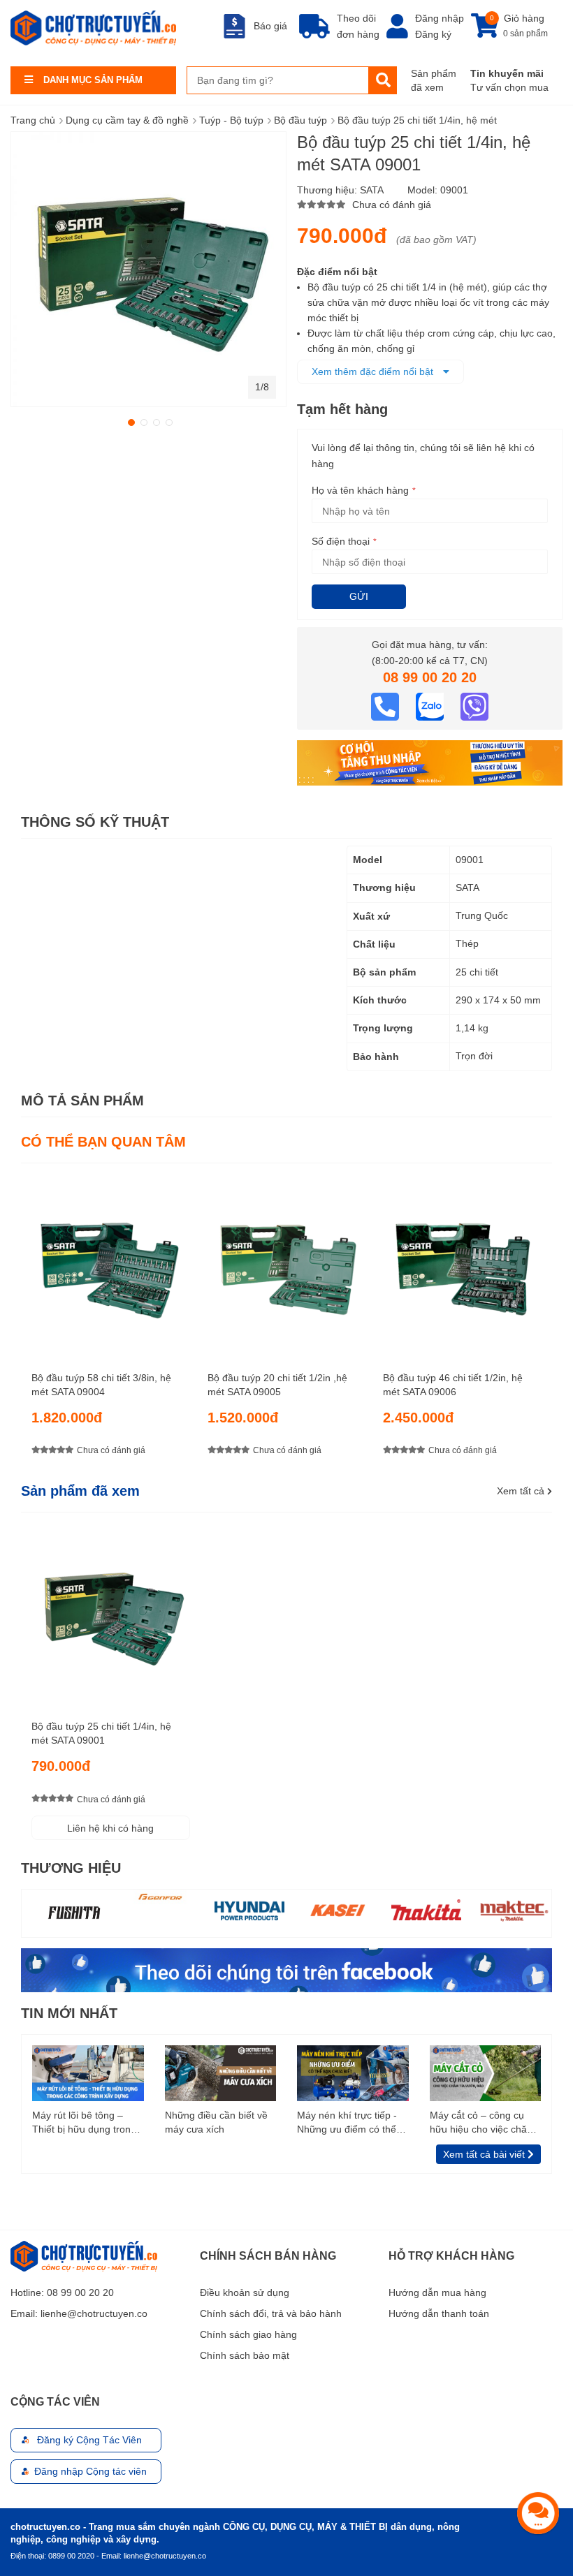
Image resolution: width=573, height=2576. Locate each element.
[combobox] (278, 80)
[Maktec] (426, 1910)
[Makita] (338, 1910)
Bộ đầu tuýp (300, 120)
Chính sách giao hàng (248, 2334)
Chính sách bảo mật (245, 2355)
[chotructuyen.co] (93, 28)
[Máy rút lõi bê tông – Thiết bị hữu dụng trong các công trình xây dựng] (88, 2073)
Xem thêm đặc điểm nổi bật (374, 371)
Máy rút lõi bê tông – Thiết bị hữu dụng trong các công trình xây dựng (86, 2123)
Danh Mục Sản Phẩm (93, 80)
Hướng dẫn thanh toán (439, 2313)
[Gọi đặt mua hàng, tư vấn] (386, 705)
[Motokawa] (514, 1913)
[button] (130, 421)
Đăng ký (433, 34)
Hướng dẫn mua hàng (437, 2292)
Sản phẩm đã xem (434, 80)
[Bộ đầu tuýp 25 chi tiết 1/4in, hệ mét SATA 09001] (111, 1611)
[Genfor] (73, 1897)
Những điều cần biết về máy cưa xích (216, 2122)
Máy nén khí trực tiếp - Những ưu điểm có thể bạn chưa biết (347, 2123)
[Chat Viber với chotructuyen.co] (474, 705)
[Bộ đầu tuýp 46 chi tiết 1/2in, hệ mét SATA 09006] (462, 1262)
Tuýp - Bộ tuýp (231, 120)
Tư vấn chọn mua (509, 87)
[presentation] (542, 1322)
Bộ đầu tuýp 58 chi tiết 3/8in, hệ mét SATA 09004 (101, 1385)
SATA (372, 190)
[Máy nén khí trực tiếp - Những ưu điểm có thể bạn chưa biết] (353, 2073)
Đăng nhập (440, 18)
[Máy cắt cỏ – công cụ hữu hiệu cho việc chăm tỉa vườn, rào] (486, 2073)
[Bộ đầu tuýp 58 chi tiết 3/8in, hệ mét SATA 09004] (111, 1262)
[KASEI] (249, 1910)
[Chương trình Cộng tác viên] (430, 762)
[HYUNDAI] (161, 1910)
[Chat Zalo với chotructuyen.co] (431, 705)
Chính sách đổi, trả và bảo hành (271, 2313)
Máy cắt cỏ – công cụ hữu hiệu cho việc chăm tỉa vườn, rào (483, 2123)
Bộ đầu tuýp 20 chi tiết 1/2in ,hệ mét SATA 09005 (277, 1385)
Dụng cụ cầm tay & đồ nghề (127, 120)
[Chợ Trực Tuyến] (286, 1969)
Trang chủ (33, 120)
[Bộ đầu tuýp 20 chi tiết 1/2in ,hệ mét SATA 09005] (287, 1262)
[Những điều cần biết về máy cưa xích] (221, 2073)
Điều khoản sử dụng (245, 2292)
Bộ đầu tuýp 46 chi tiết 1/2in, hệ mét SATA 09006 (453, 1385)
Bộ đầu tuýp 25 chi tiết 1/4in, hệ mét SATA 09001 (101, 1733)
